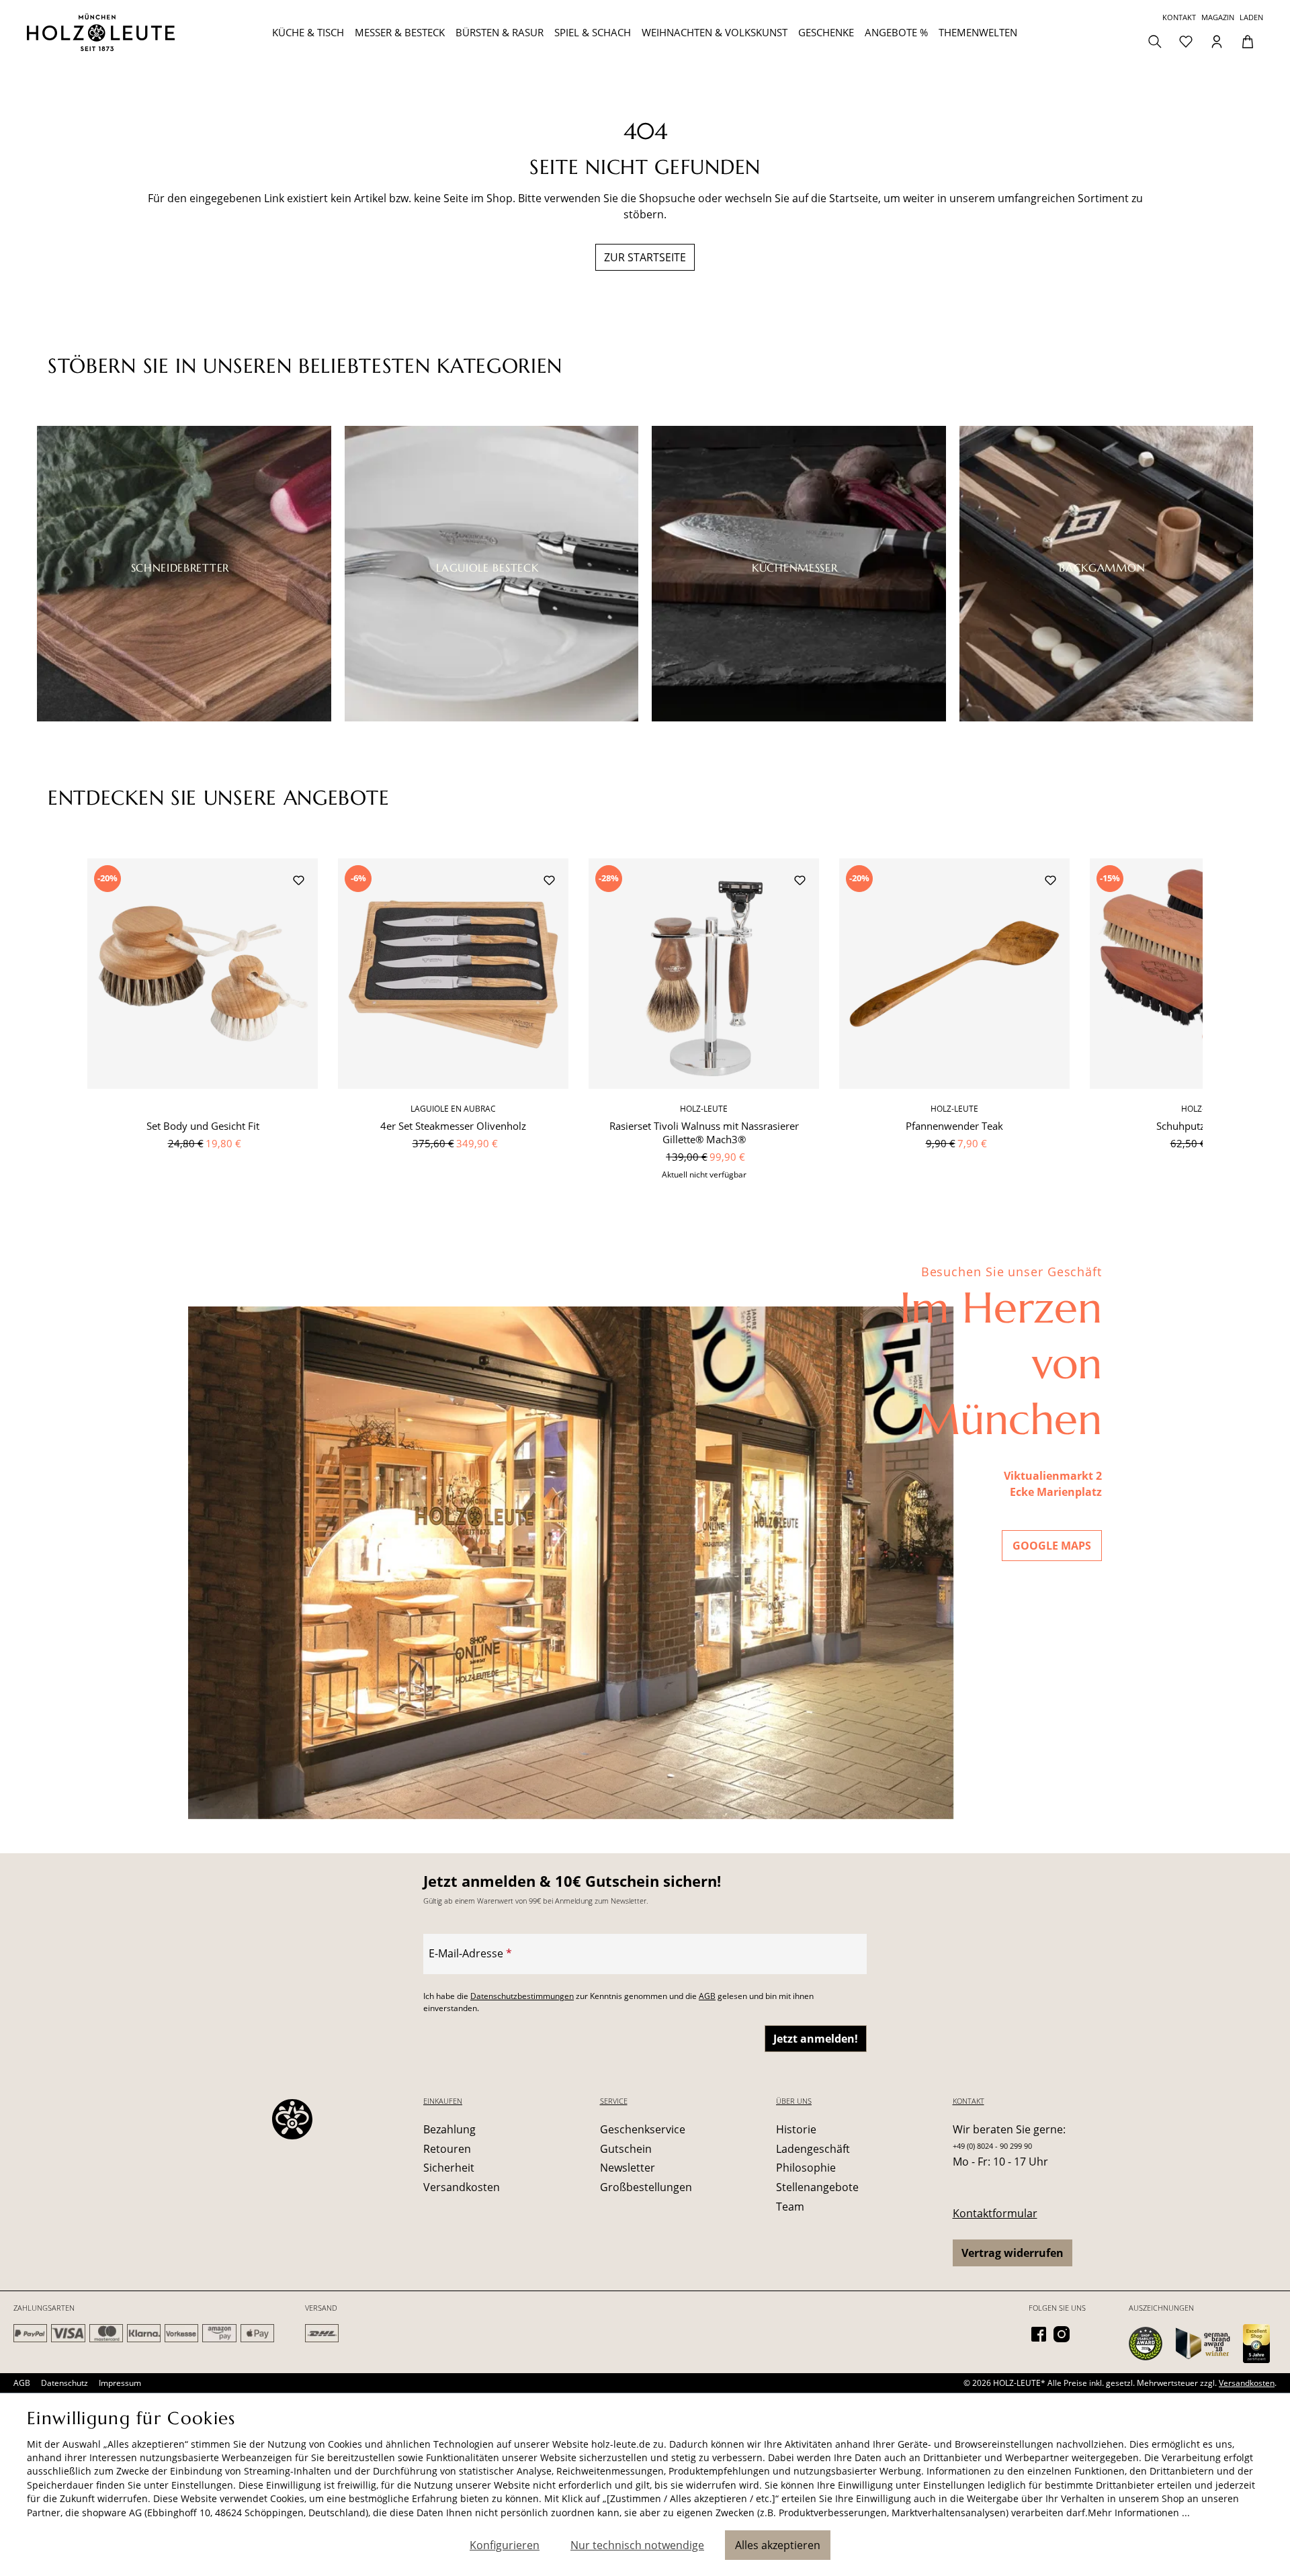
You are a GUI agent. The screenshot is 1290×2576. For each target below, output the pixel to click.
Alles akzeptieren (778, 2545)
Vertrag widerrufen (1013, 2253)
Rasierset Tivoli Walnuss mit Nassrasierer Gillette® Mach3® (704, 1132)
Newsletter (628, 2168)
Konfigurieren (505, 2545)
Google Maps (1052, 1546)
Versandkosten (462, 2187)
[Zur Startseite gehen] (130, 32)
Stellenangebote (817, 2187)
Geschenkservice (643, 2129)
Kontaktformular (995, 2213)
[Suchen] (1155, 40)
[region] (645, 1027)
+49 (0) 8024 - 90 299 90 (992, 2146)
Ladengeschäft (813, 2149)
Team (790, 2207)
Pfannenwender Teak (954, 1126)
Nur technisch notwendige (637, 2545)
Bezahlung (449, 2129)
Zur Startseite (645, 257)
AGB (707, 1996)
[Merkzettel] (1186, 40)
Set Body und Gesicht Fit (203, 1126)
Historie (796, 2129)
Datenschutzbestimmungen (522, 1996)
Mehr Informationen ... (1139, 2513)
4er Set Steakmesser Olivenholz (453, 1126)
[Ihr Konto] (1217, 40)
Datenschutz (64, 2383)
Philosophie (806, 2168)
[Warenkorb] (1248, 40)
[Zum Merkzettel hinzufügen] (298, 882)
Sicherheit (449, 2168)
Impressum (120, 2383)
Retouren (447, 2149)
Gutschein (626, 2149)
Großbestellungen (646, 2187)
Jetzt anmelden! (816, 2039)
